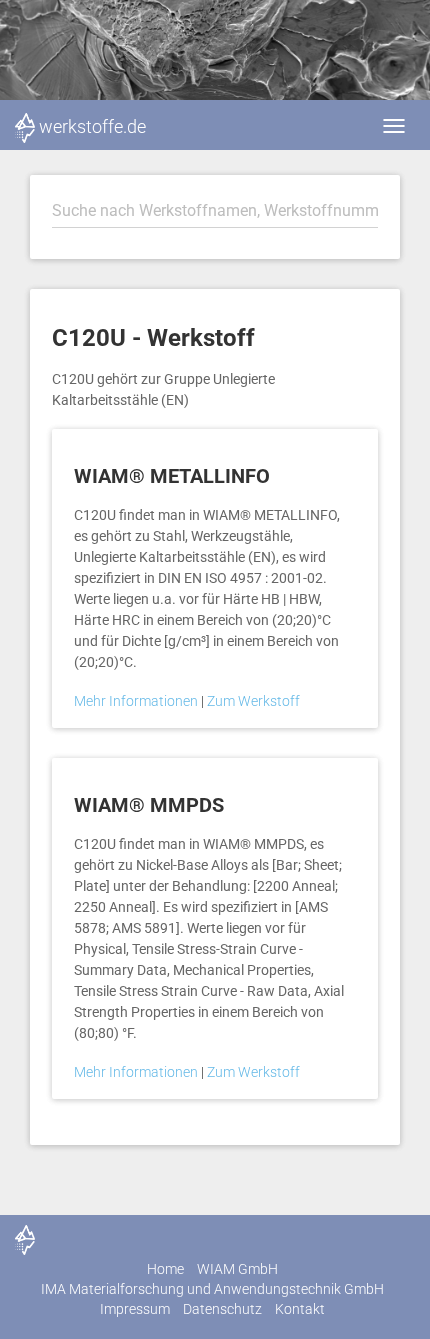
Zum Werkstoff (253, 701)
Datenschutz (222, 1309)
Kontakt (300, 1309)
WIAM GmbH (237, 1269)
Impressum (135, 1309)
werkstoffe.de (92, 126)
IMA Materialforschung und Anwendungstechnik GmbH (212, 1289)
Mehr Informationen (137, 701)
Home (165, 1269)
